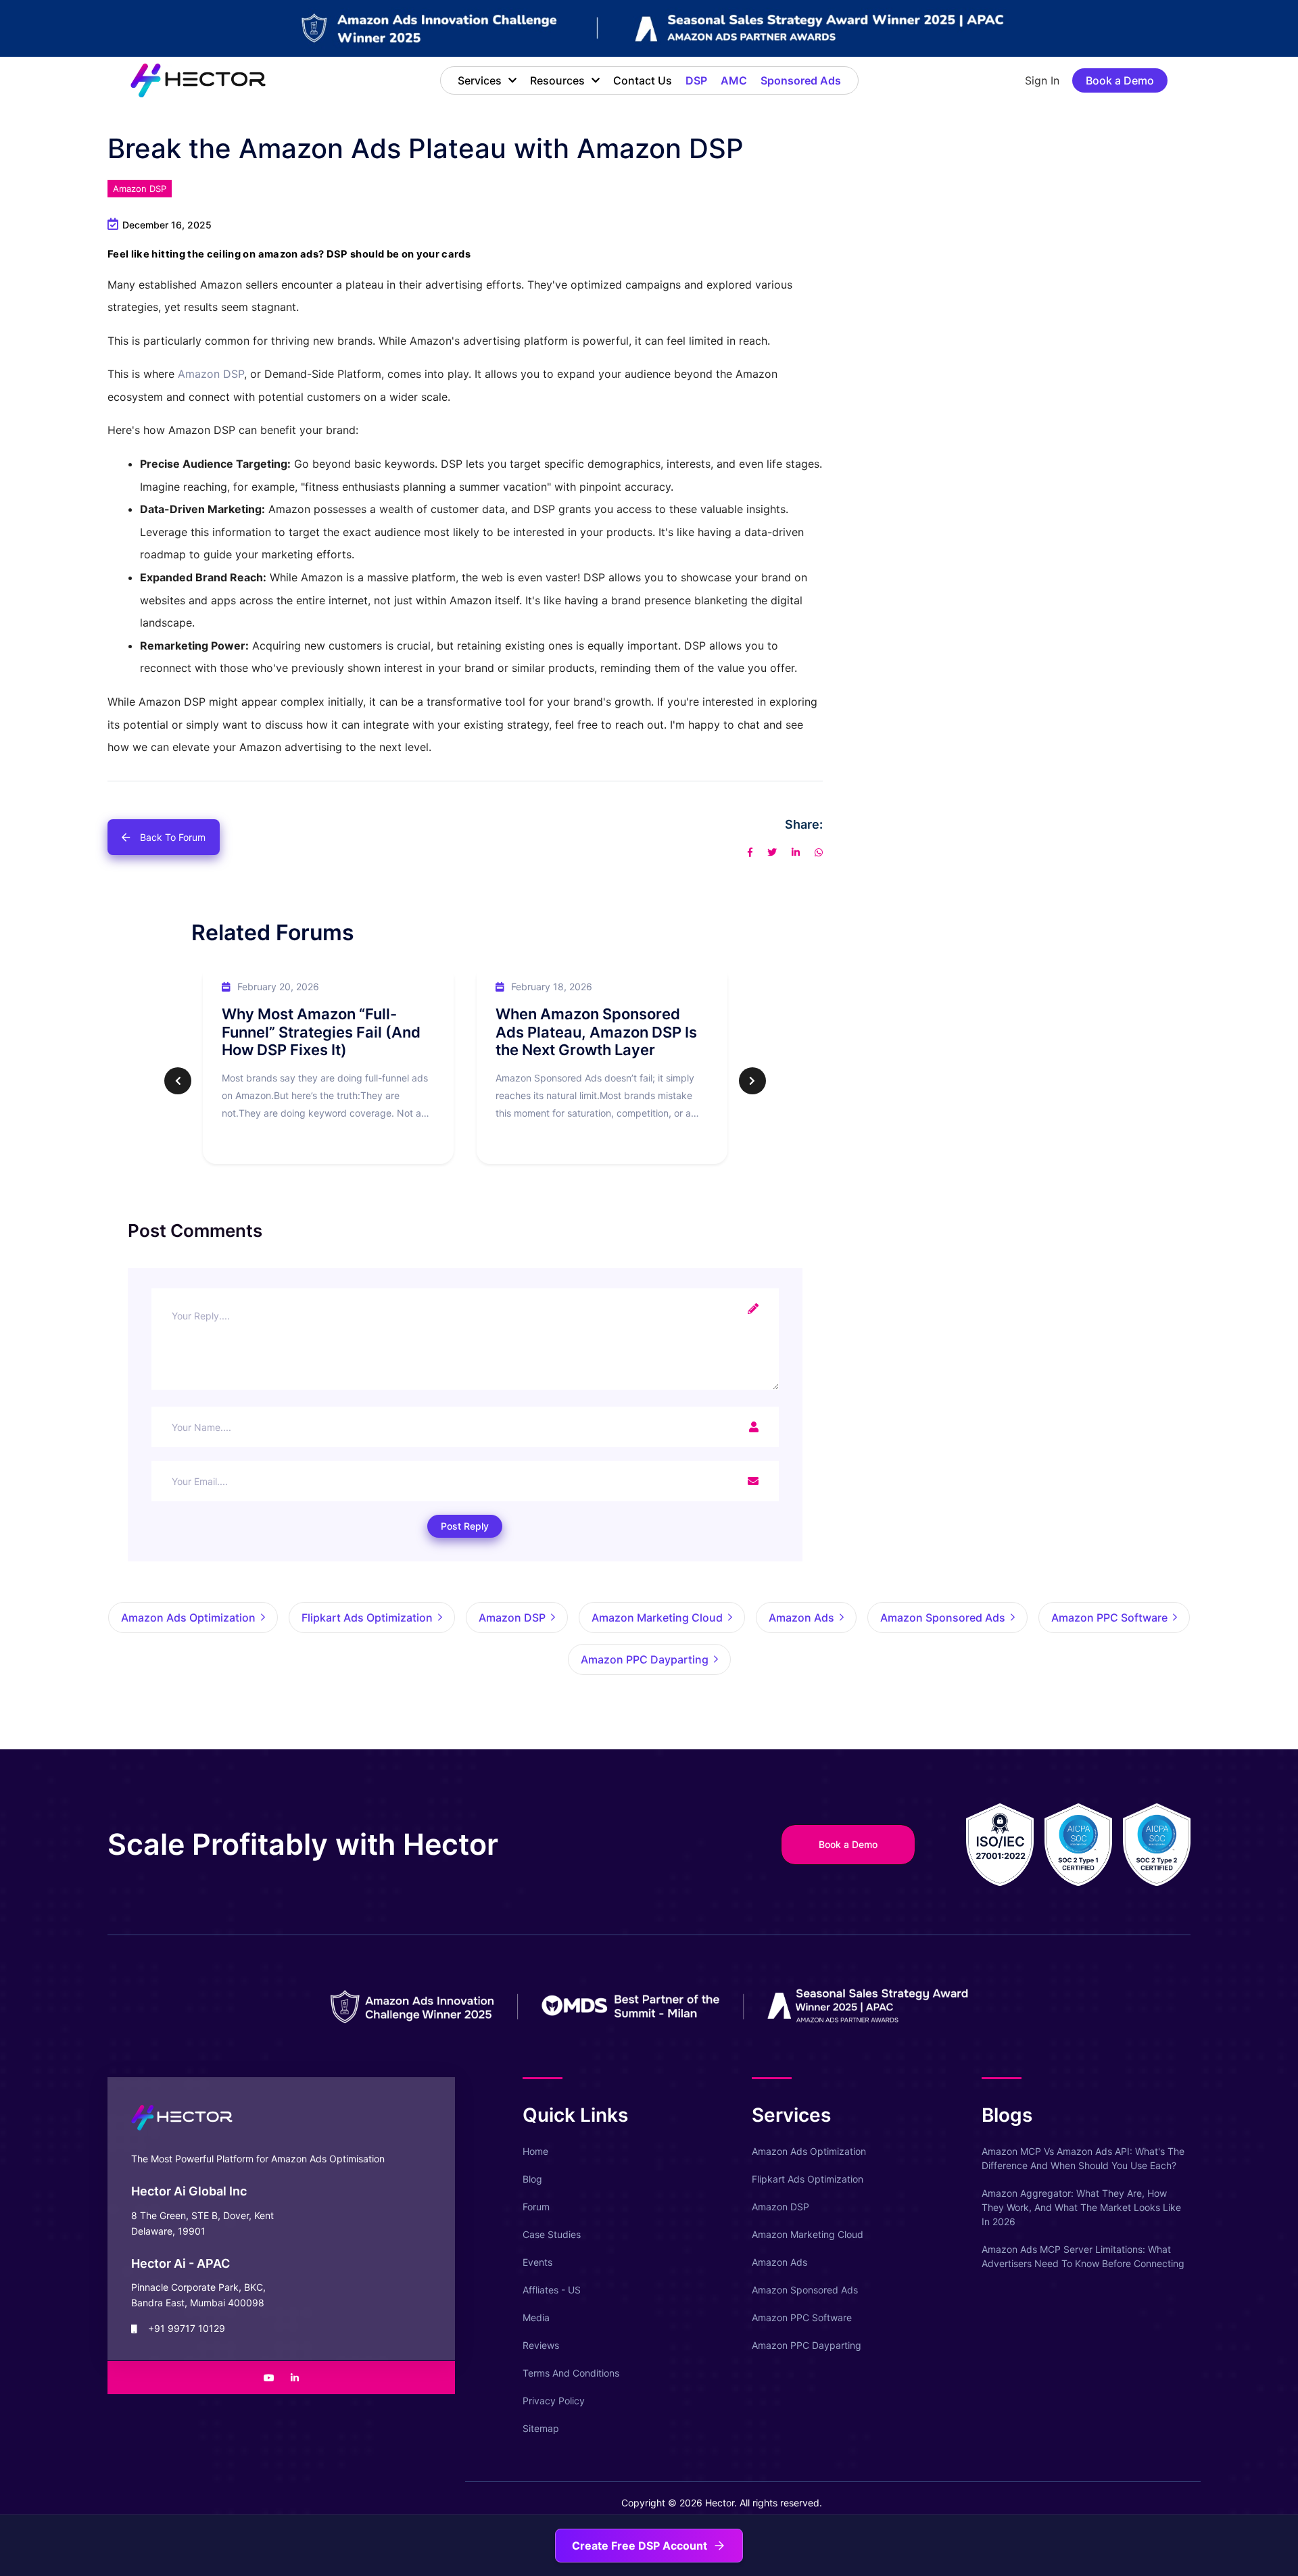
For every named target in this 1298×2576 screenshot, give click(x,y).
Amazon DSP (140, 189)
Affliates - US (552, 2290)
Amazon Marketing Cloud (808, 2234)
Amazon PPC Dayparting (807, 2345)
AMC (734, 80)
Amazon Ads (779, 2262)
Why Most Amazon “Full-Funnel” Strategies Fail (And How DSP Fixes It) (321, 1032)
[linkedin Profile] (295, 2378)
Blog (532, 2179)
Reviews (541, 2345)
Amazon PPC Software (802, 2317)
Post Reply (465, 1526)
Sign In (1042, 80)
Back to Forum (173, 837)
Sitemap (541, 2428)
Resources (557, 80)
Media (536, 2317)
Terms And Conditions (571, 2373)
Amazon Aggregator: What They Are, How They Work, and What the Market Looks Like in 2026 (1081, 2207)
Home (535, 2151)
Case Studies (552, 2234)
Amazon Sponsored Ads (805, 2290)
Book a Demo (1120, 80)
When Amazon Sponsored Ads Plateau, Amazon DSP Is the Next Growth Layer (596, 1032)
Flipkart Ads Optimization (808, 2179)
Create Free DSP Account (640, 2546)
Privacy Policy (554, 2401)
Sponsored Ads (801, 80)
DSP (696, 80)
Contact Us (643, 80)
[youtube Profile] (269, 2378)
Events (537, 2262)
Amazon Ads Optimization (809, 2151)
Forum (536, 2207)
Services (480, 80)
